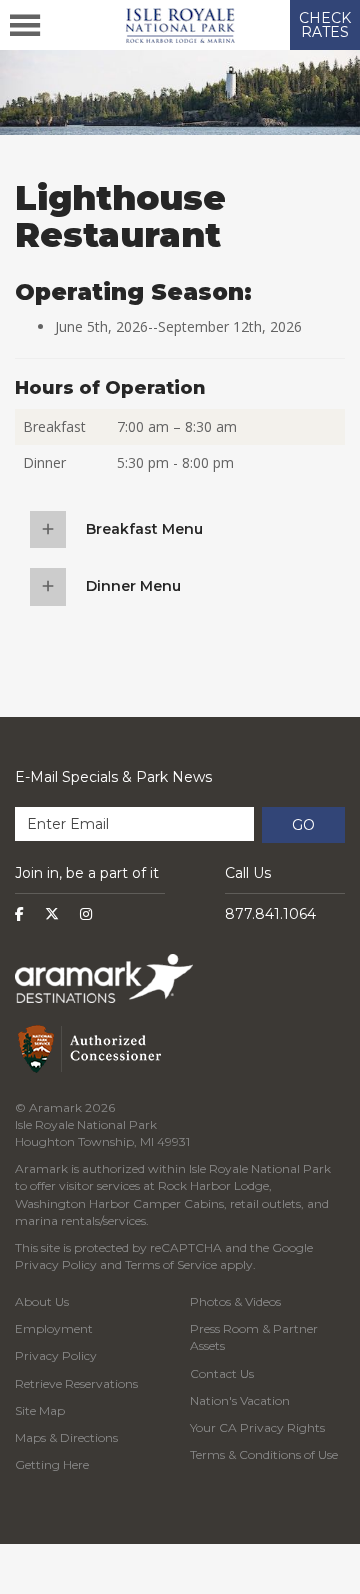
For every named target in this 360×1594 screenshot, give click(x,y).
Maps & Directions (66, 1437)
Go (303, 825)
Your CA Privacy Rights (257, 1427)
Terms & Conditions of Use (264, 1454)
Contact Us (222, 1373)
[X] (52, 914)
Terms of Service (171, 1264)
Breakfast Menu (144, 529)
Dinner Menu (133, 586)
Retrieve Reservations (76, 1383)
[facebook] (19, 914)
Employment (54, 1328)
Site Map (40, 1410)
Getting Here (52, 1464)
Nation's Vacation (240, 1400)
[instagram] (86, 914)
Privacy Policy (56, 1264)
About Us (42, 1301)
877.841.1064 (270, 914)
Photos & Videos (235, 1301)
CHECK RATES (325, 25)
